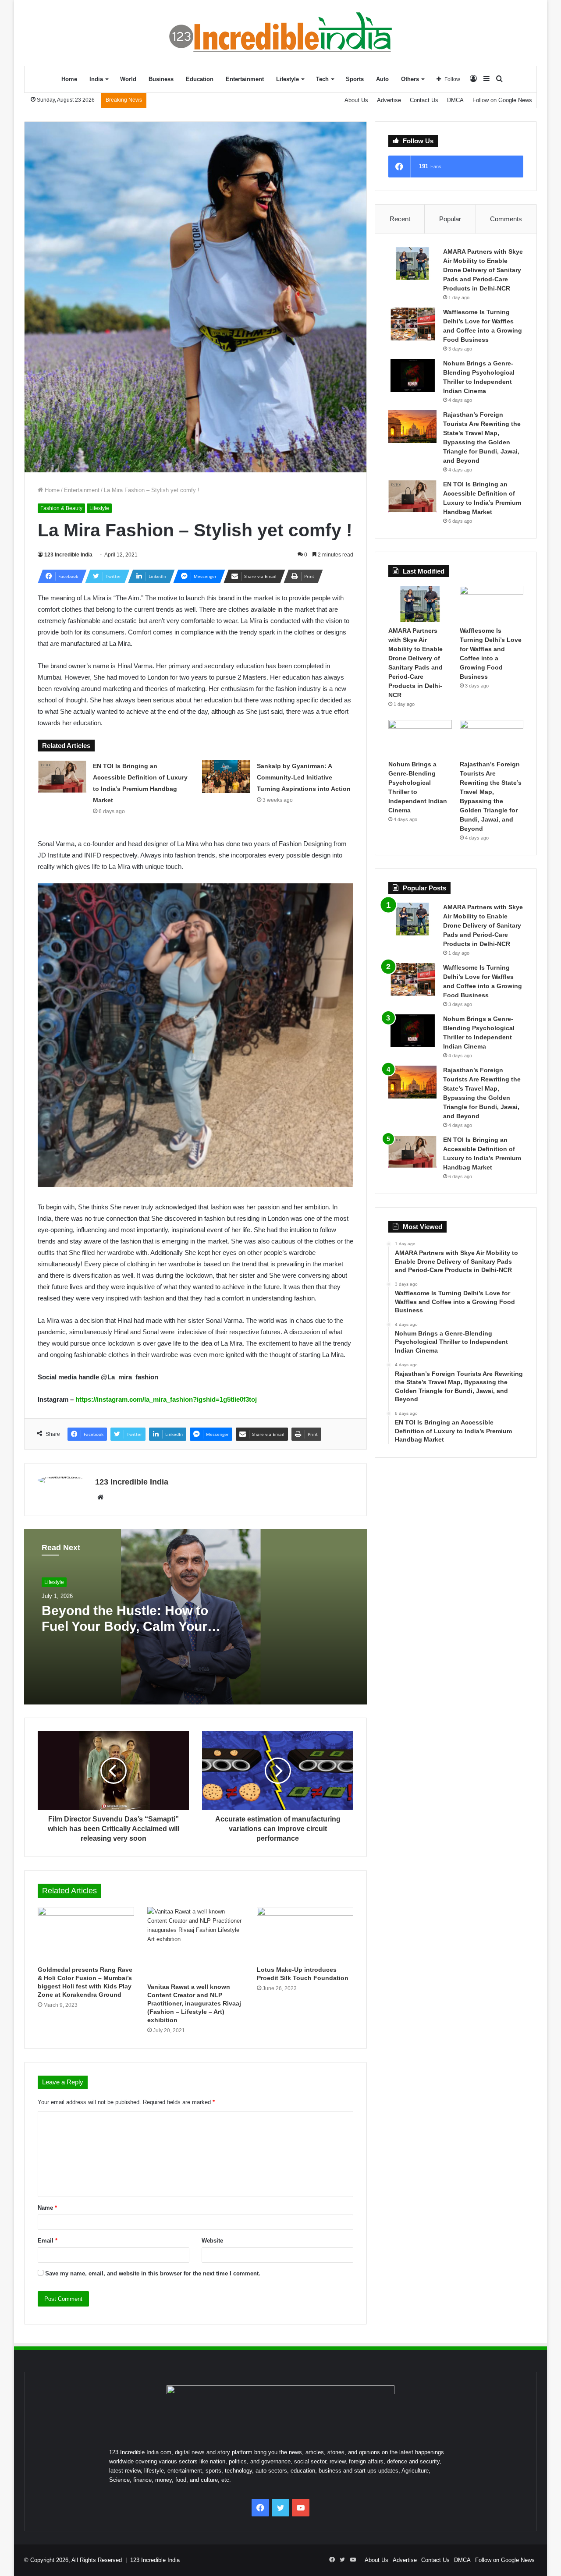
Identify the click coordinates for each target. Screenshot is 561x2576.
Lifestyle (288, 79)
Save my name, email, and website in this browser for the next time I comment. (153, 2273)
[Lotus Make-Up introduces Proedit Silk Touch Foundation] (305, 1934)
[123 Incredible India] (280, 33)
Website (212, 2241)
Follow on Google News (502, 100)
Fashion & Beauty (61, 508)
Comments (506, 219)
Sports (355, 79)
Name (47, 2208)
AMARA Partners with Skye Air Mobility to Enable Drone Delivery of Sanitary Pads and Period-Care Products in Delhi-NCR (483, 270)
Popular (450, 219)
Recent (400, 219)
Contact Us (424, 100)
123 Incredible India (68, 555)
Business (161, 79)
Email (48, 2241)
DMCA (455, 100)
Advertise (389, 100)
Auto (382, 79)
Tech (322, 79)
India (96, 79)
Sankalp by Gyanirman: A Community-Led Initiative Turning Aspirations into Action (304, 777)
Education (200, 79)
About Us (356, 100)
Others (410, 79)
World (128, 79)
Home (69, 79)
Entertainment (245, 79)
